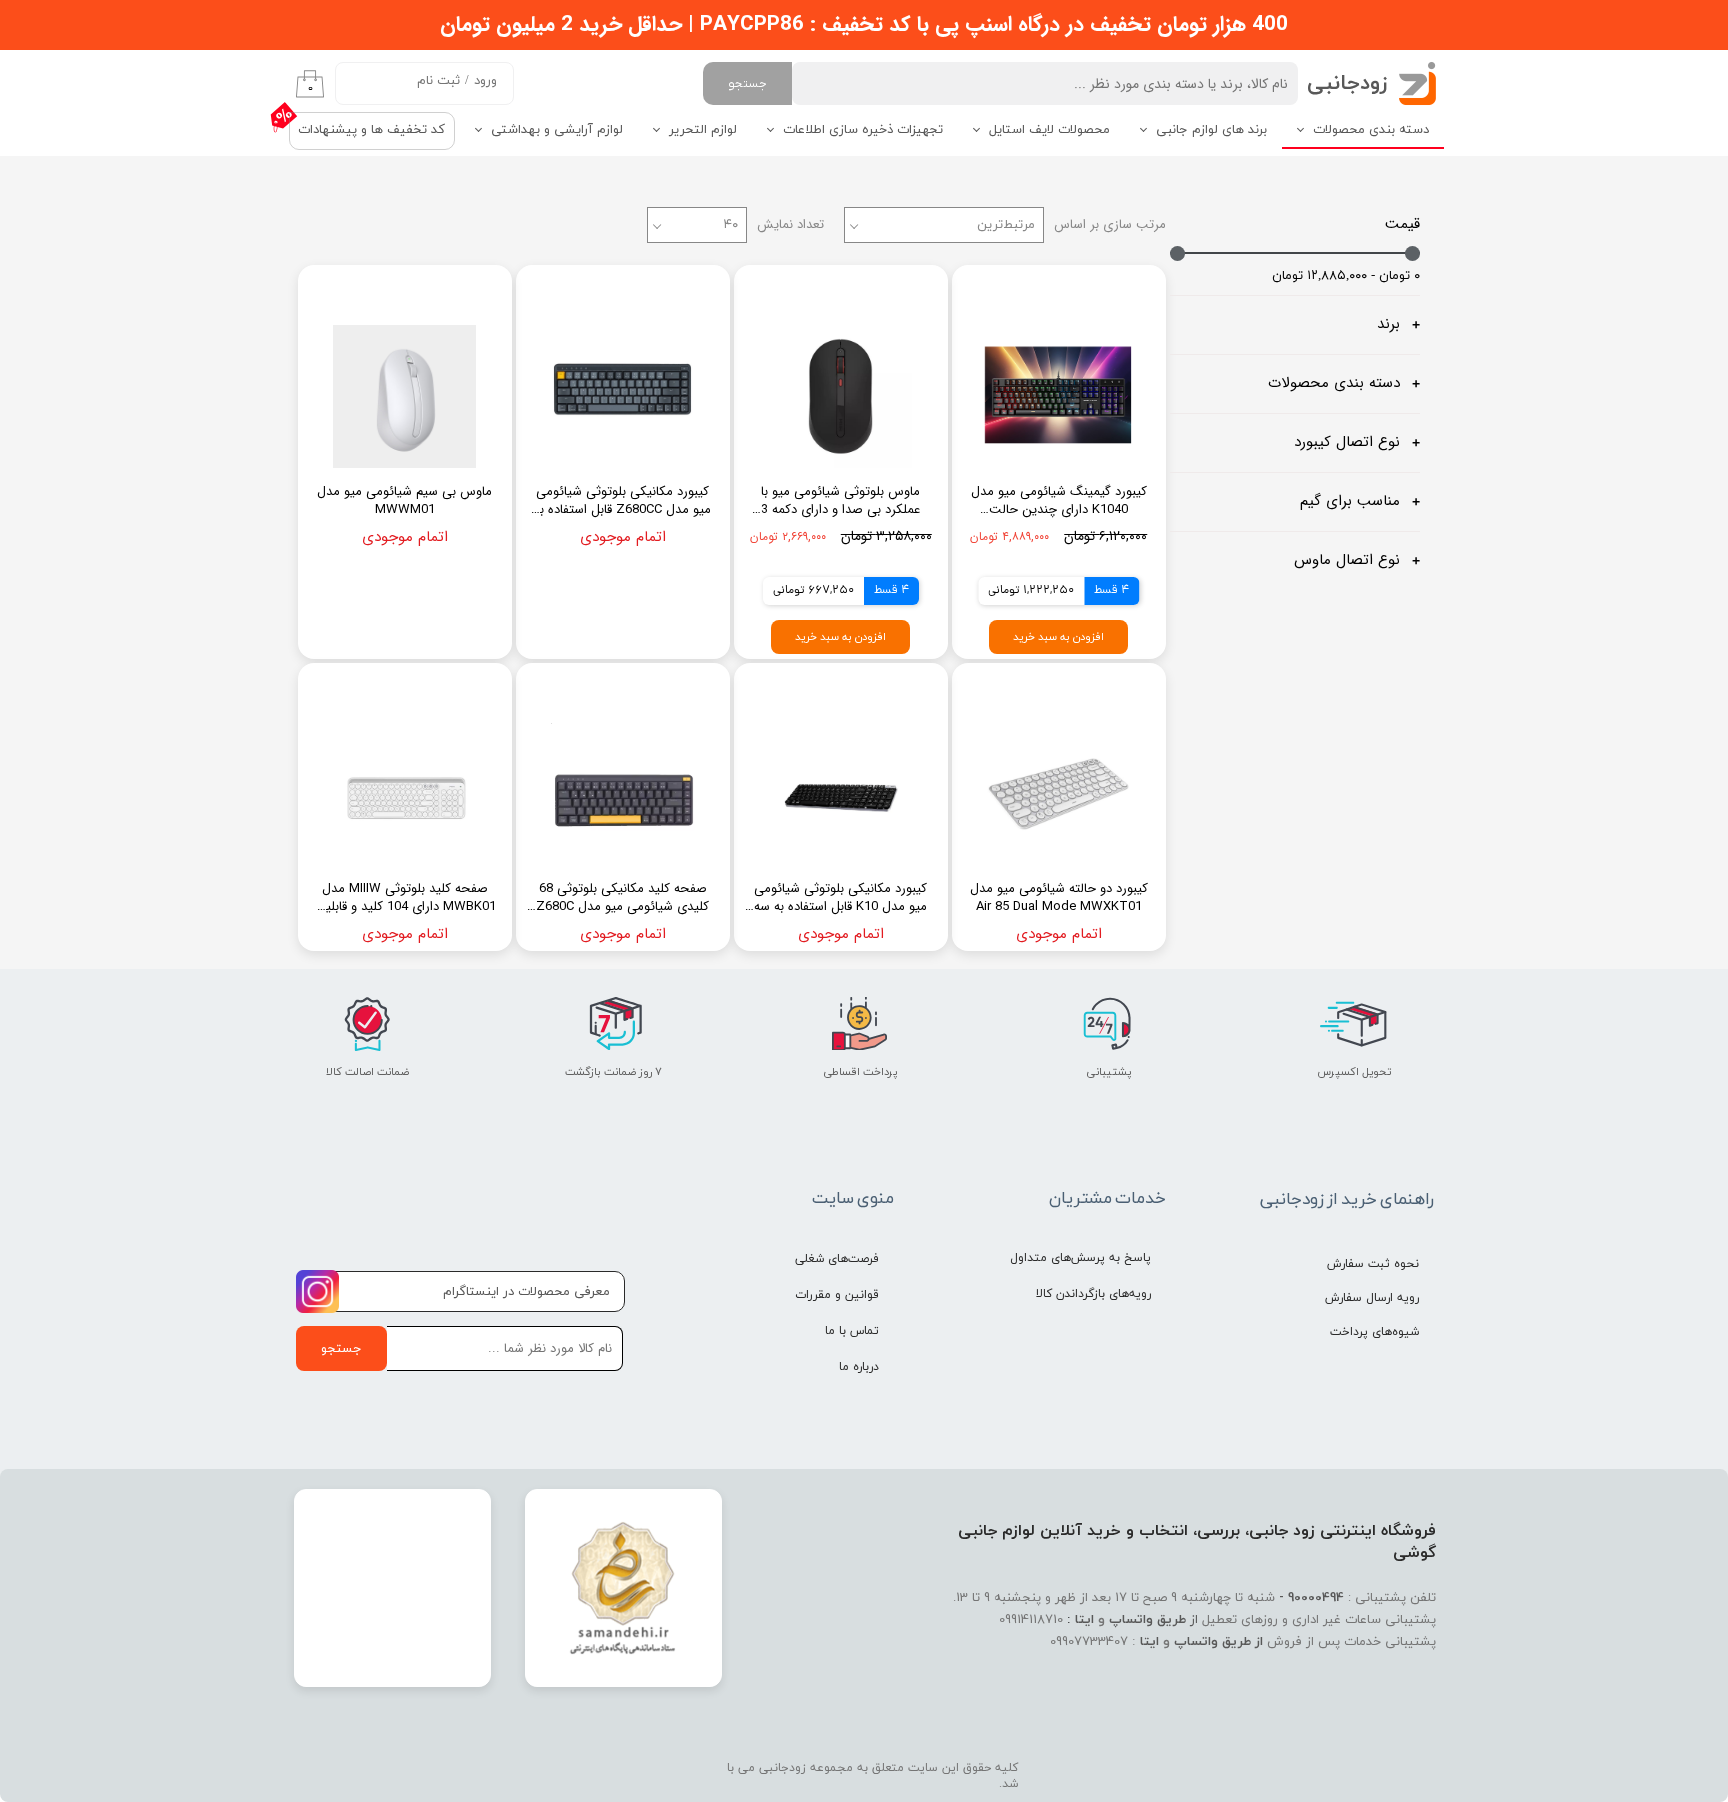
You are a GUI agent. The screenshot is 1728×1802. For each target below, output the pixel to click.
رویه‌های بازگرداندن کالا (1093, 1294)
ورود (485, 81)
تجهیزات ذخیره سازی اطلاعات (863, 130)
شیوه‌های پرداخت (1374, 1332)
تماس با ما (852, 1331)
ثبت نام (438, 81)
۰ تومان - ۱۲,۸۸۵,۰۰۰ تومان (1346, 276)
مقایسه (1113, 294)
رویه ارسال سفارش (1372, 1298)
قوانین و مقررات (837, 1295)
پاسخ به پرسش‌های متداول (1080, 1258)
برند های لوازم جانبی (1211, 130)
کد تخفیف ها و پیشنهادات (371, 130)
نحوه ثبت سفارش (1373, 1264)
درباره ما (859, 1367)
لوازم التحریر (703, 130)
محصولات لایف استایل (1049, 130)
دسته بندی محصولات (1371, 130)
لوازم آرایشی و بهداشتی (557, 130)
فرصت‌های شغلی (837, 1259)
